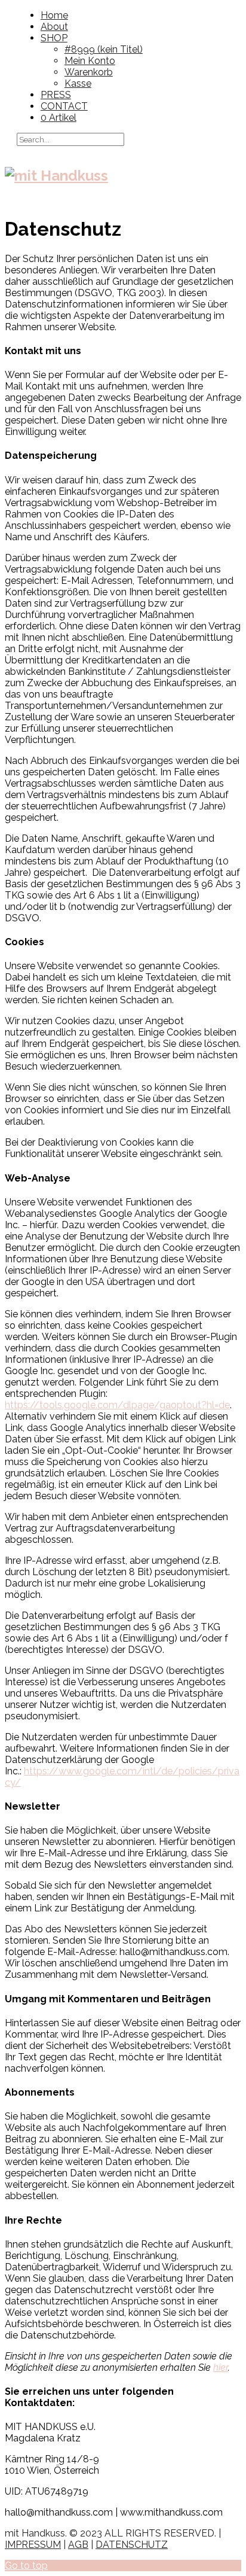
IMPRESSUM (33, 2545)
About (54, 27)
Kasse (78, 83)
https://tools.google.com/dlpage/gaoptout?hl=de (117, 1405)
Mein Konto (90, 61)
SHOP (54, 38)
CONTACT (64, 106)
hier (221, 2368)
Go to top (26, 2566)
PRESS (56, 95)
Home (54, 15)
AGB (78, 2545)
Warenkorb (89, 72)
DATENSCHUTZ (132, 2545)
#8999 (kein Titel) (104, 49)
